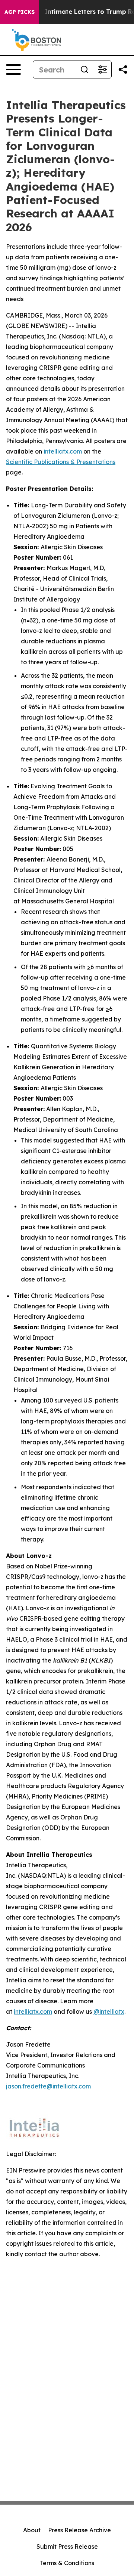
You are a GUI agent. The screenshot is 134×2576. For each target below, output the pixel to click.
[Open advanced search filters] (102, 69)
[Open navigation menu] (13, 69)
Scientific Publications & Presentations (61, 462)
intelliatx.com (63, 451)
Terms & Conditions (67, 2563)
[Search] (84, 69)
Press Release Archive (79, 2530)
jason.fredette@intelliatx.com (48, 2086)
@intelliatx (109, 2011)
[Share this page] (123, 69)
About (32, 2530)
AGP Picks (20, 12)
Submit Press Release (67, 2546)
